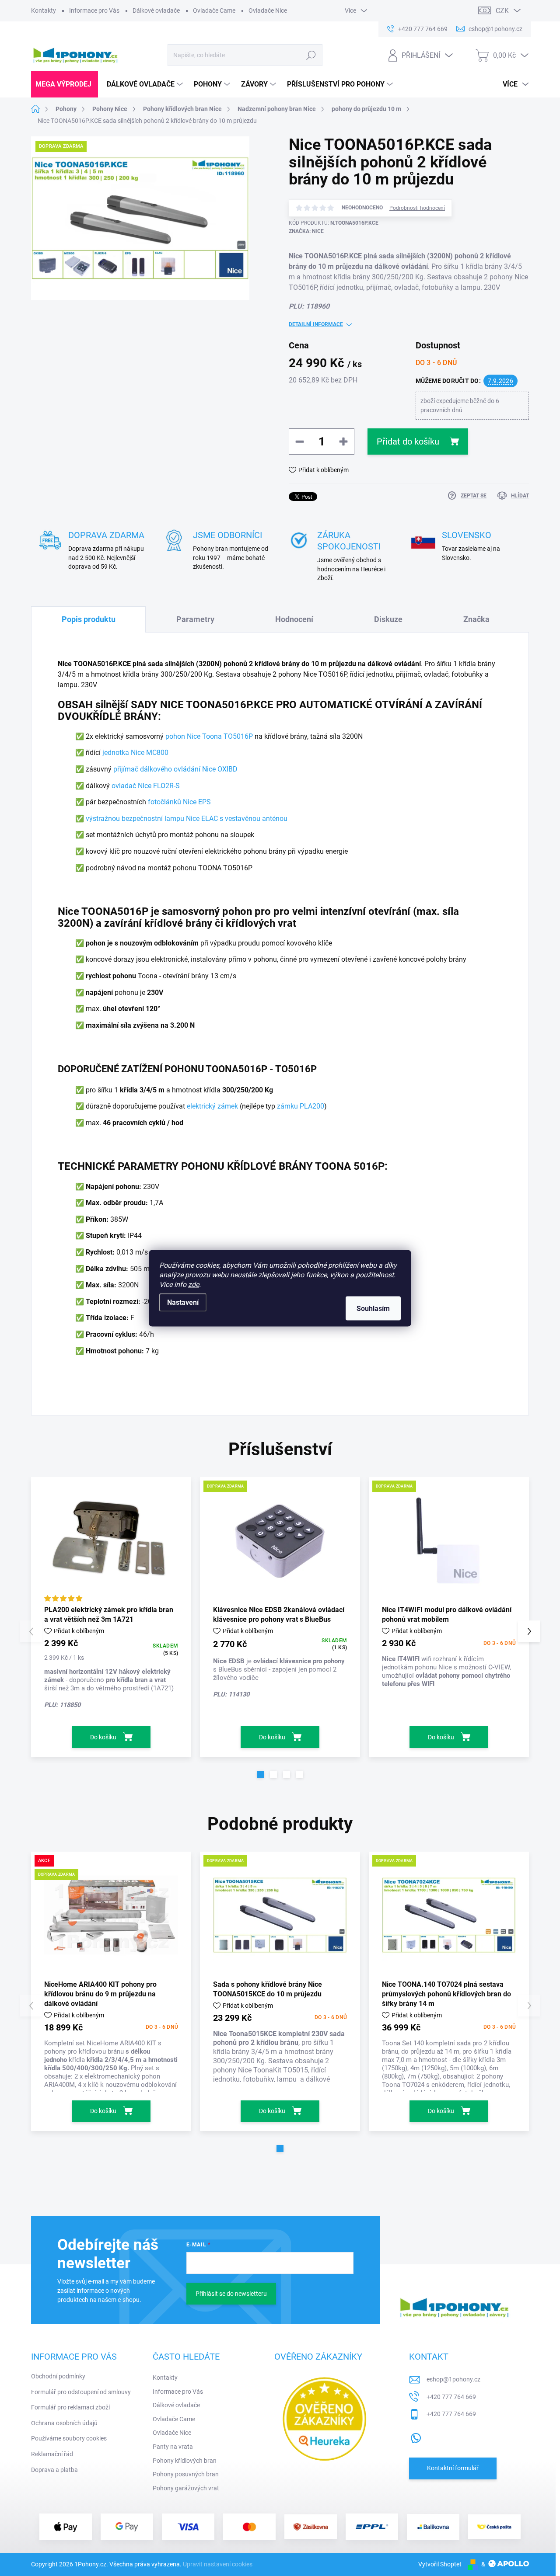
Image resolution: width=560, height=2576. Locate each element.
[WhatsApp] (416, 2436)
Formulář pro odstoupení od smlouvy (81, 2392)
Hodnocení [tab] (294, 619)
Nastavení (183, 1302)
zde (194, 1284)
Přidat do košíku (408, 442)
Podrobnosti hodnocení (417, 208)
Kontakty (44, 10)
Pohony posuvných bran (186, 2474)
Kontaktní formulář (453, 2468)
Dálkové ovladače (156, 10)
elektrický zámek (212, 1106)
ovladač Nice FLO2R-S (146, 786)
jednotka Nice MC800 (135, 753)
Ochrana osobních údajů (64, 2423)
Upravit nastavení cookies (218, 2564)
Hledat (311, 55)
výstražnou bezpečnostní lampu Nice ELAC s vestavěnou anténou (187, 819)
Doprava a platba (54, 2470)
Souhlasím (373, 1308)
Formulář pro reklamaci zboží (70, 2407)
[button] (260, 1774)
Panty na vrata (173, 2447)
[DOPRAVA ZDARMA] (280, 1540)
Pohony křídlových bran (185, 2461)
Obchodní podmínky (58, 2376)
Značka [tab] (476, 619)
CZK (502, 11)
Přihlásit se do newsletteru (231, 2294)
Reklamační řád (52, 2454)
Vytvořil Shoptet (440, 2564)
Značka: (306, 231)
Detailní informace (316, 324)
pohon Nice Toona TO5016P (209, 736)
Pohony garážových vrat (186, 2488)
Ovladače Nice (268, 10)
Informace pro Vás (94, 10)
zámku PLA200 (301, 1106)
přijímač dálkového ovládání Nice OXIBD (175, 769)
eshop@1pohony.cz (453, 2379)
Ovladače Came (214, 10)
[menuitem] (65, 84)
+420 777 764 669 (451, 2397)
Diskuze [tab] (388, 619)
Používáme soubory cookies (69, 2438)
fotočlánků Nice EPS (179, 802)
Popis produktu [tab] (89, 619)
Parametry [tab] (195, 619)
